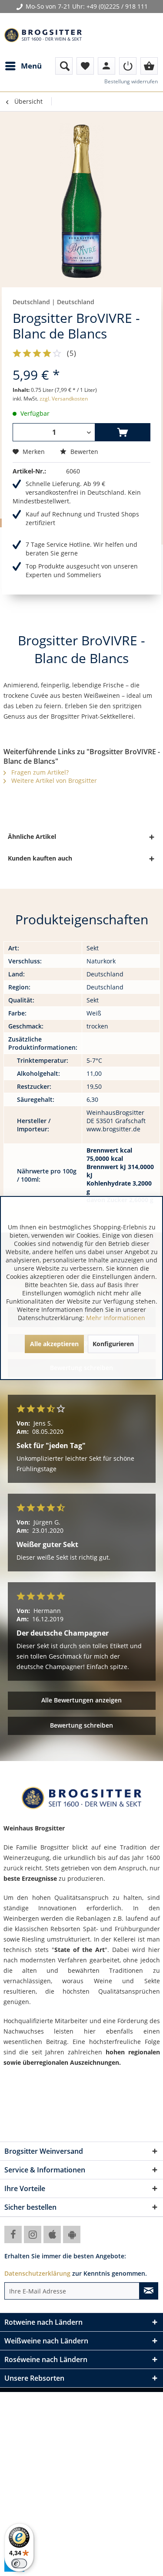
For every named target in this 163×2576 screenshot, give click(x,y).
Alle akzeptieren (54, 1344)
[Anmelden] (128, 66)
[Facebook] (13, 2234)
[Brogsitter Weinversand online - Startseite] (43, 35)
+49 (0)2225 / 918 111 (117, 6)
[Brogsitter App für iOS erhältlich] (52, 2234)
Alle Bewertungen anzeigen (81, 1700)
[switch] (19, 2563)
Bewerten (83, 452)
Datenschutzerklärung (37, 2273)
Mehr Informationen (116, 1318)
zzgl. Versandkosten (64, 399)
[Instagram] (33, 2234)
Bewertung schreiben (81, 1725)
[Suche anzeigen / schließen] (64, 66)
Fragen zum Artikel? (39, 772)
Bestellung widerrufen (131, 81)
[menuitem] (23, 66)
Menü (31, 66)
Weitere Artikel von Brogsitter (53, 780)
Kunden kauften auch (40, 858)
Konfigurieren (113, 1344)
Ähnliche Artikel (32, 836)
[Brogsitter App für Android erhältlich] (72, 2234)
